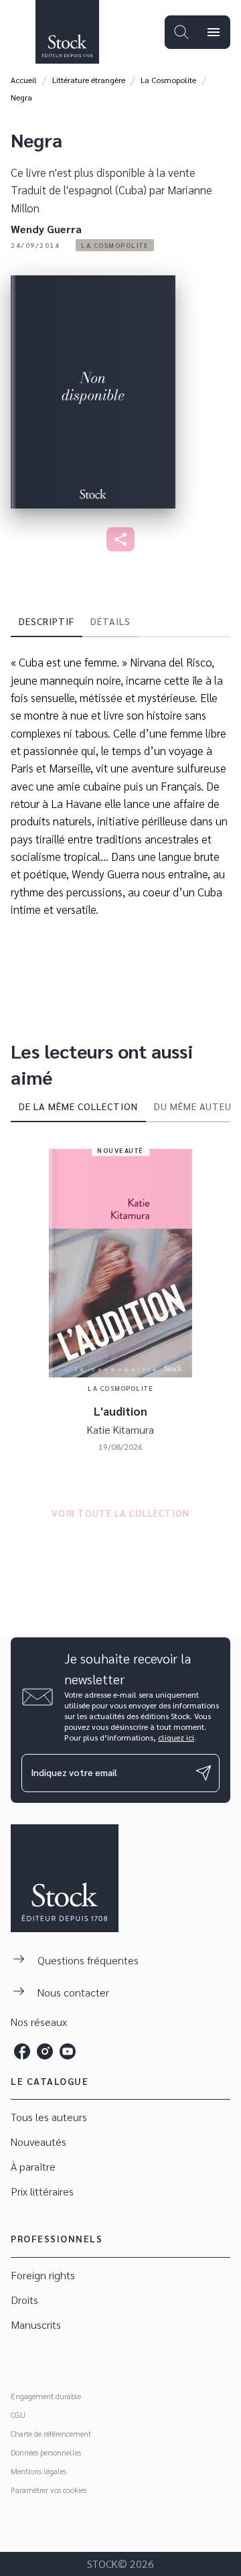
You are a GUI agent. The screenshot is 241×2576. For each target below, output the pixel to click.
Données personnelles (46, 2452)
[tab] (47, 621)
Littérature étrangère (89, 80)
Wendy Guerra (46, 229)
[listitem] (22, 2051)
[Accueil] (67, 32)
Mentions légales (38, 2471)
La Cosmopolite (168, 80)
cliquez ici (176, 1737)
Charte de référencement (51, 2433)
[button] (115, 245)
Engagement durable (46, 2396)
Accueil (24, 80)
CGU (18, 2415)
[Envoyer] (204, 1773)
